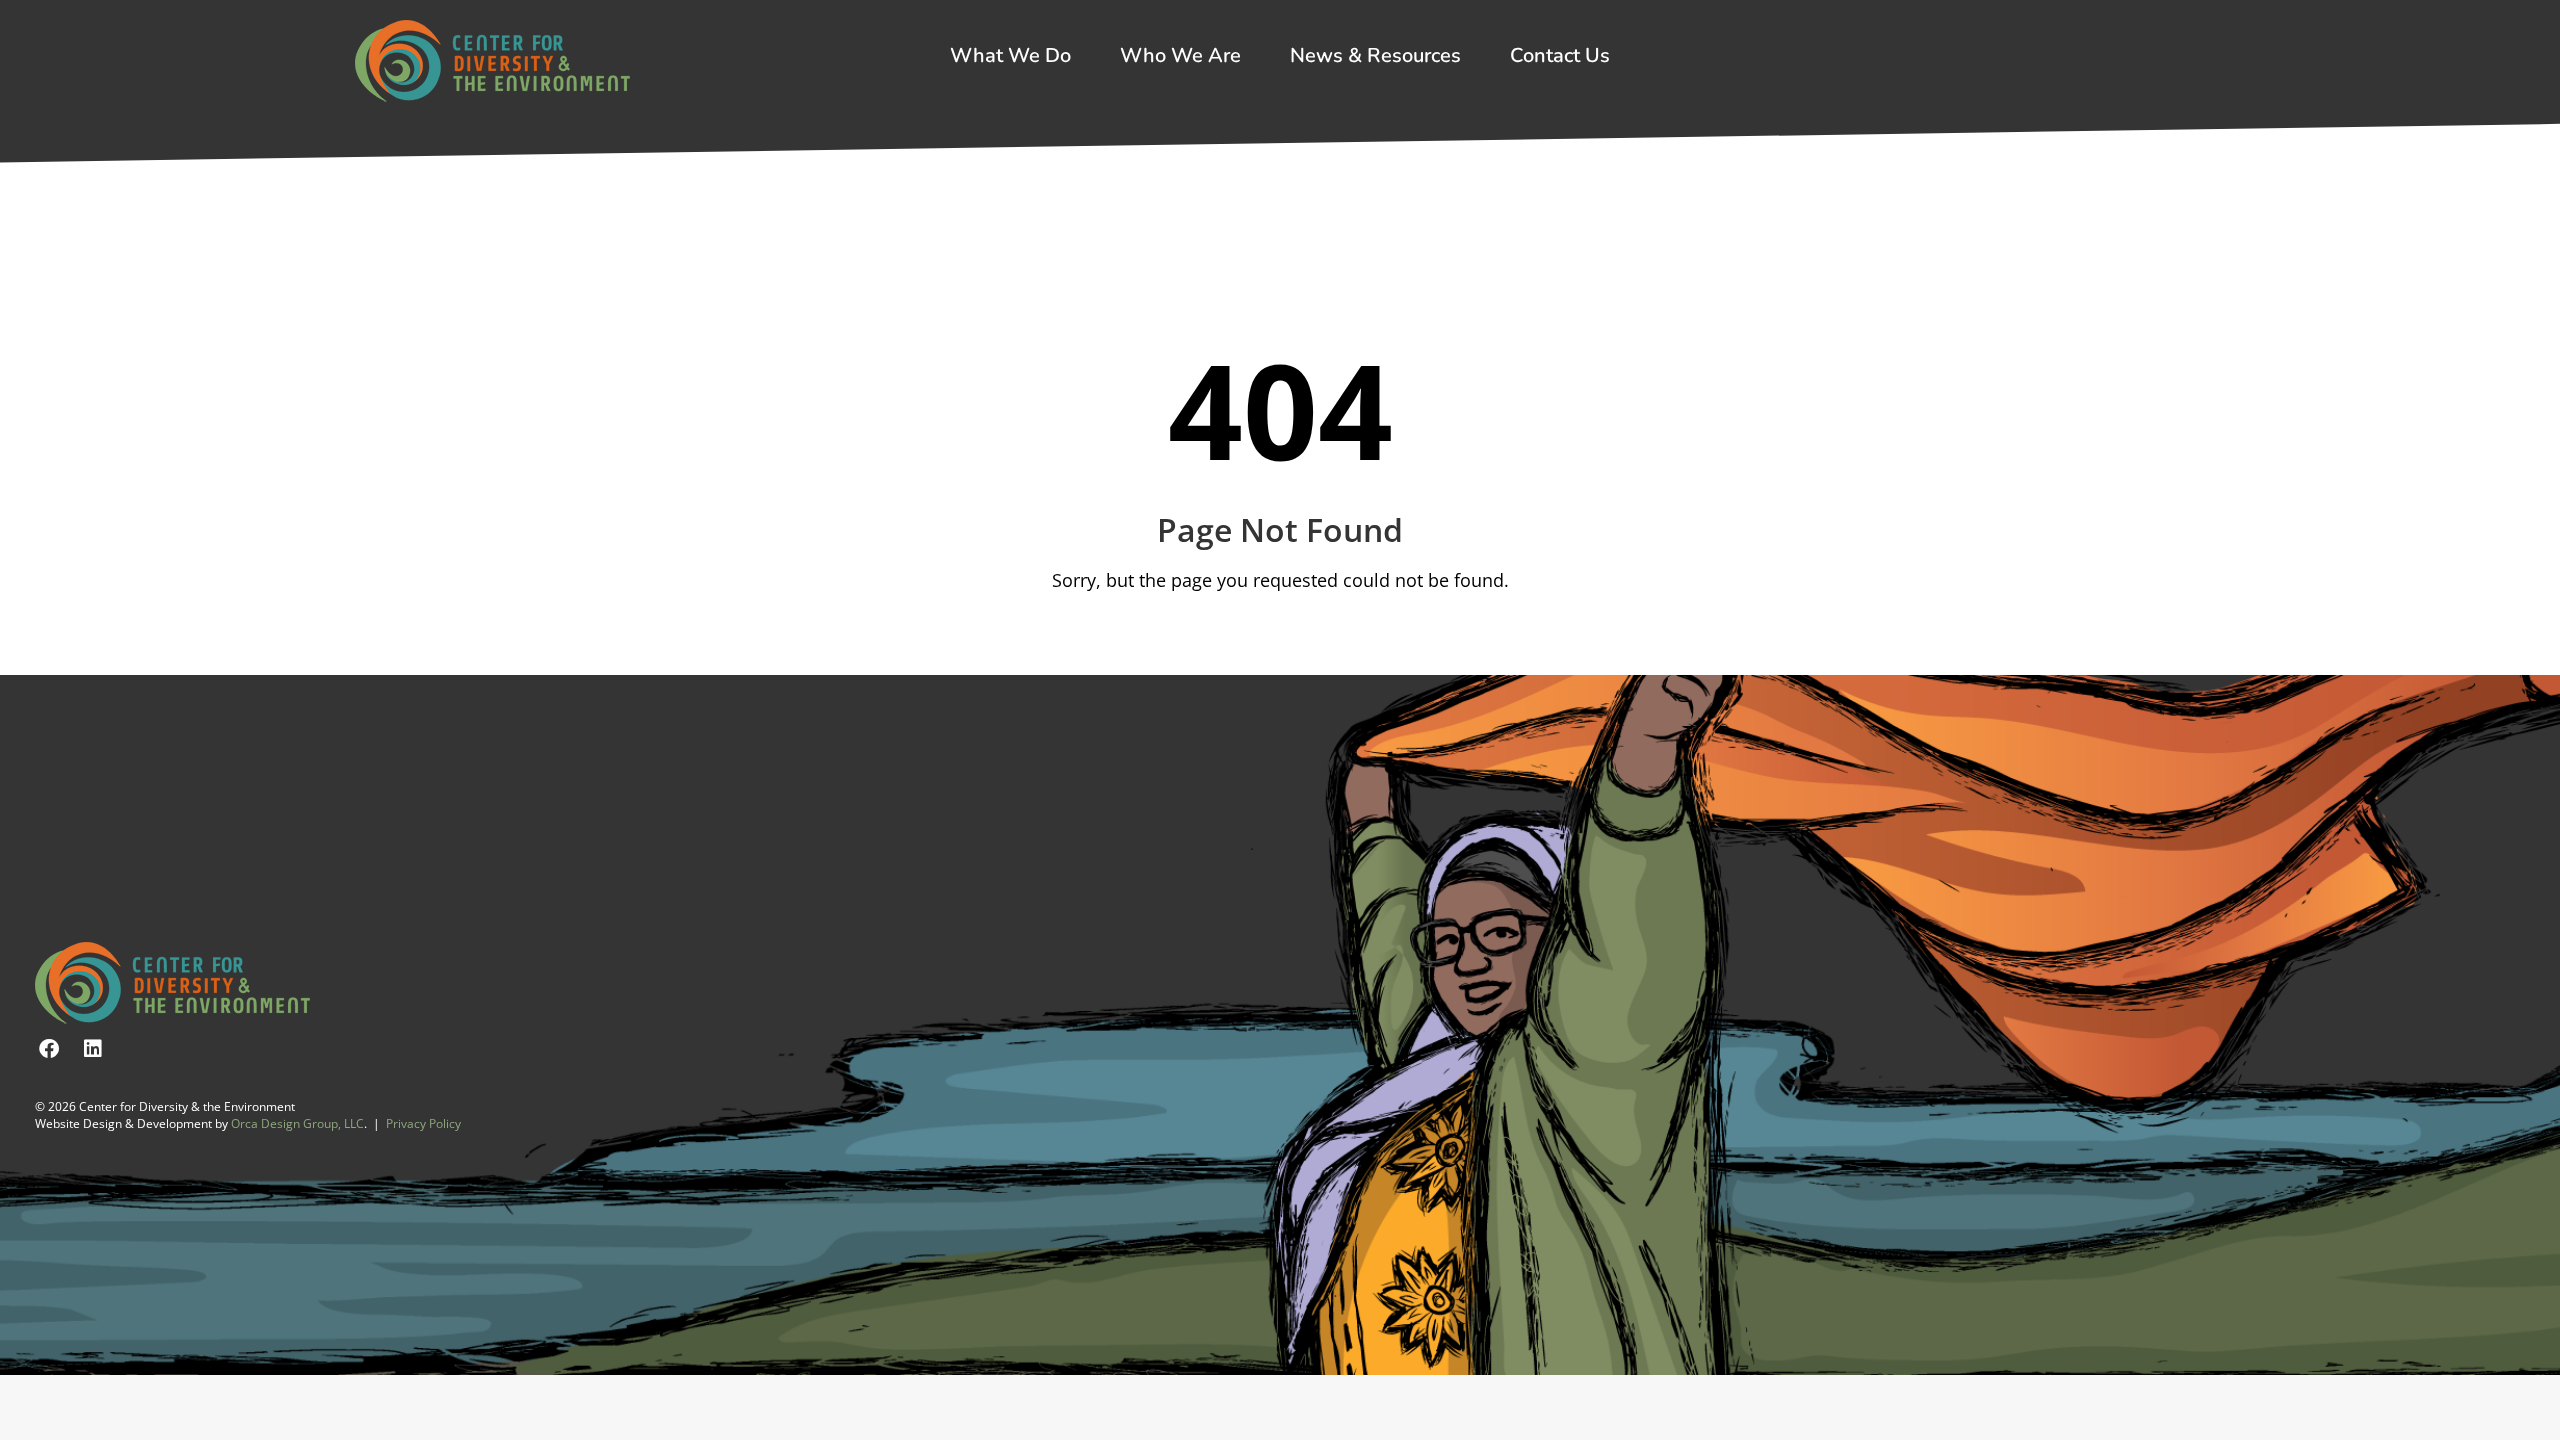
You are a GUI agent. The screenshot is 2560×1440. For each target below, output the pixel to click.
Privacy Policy (423, 1123)
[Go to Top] (2530, 1410)
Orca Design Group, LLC (297, 1123)
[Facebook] (49, 1049)
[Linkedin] (93, 1049)
